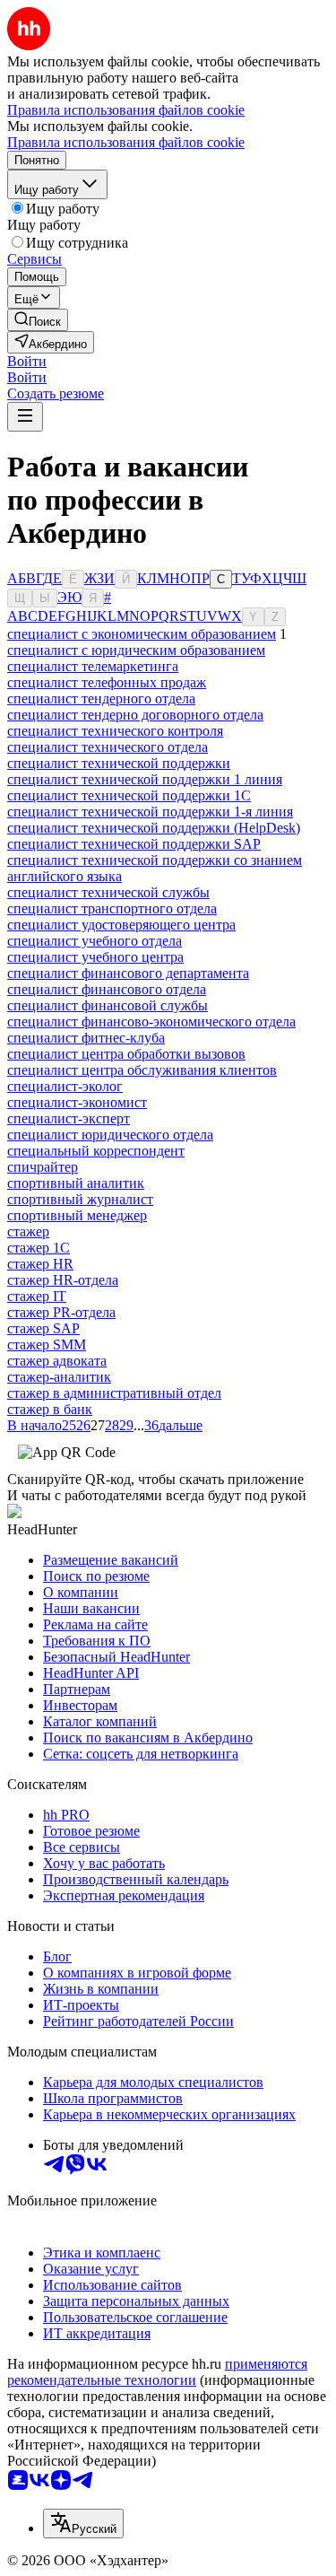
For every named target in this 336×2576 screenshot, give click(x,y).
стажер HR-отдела (63, 1280)
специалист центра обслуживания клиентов (142, 1070)
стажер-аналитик (59, 1377)
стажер (28, 1231)
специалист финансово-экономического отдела (151, 1022)
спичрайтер (43, 1167)
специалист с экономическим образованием (142, 634)
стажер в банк (50, 1409)
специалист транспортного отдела (112, 908)
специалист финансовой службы (108, 1005)
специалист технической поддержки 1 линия (145, 779)
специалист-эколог (65, 1086)
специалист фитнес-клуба (86, 1038)
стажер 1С (39, 1248)
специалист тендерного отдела (101, 699)
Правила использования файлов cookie (126, 142)
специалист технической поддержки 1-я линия (150, 812)
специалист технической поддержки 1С (129, 795)
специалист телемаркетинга (93, 666)
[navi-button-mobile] (25, 417)
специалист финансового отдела (107, 989)
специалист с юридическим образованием (136, 650)
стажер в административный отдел (114, 1393)
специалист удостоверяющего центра (121, 925)
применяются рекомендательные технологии (157, 2372)
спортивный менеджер (77, 1215)
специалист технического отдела (108, 747)
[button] (27, 361)
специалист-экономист (77, 1102)
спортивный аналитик (76, 1183)
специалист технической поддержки (119, 763)
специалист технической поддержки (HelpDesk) (154, 828)
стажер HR (40, 1264)
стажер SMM (47, 1345)
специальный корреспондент (96, 1151)
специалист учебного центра (95, 957)
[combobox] (83, 2524)
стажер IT (37, 1296)
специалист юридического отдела (110, 1135)
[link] (38, 320)
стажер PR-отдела (61, 1312)
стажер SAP (43, 1328)
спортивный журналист (80, 1199)
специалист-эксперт (69, 1118)
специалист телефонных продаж (107, 682)
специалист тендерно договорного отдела (135, 715)
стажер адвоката (57, 1361)
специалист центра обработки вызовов (126, 1054)
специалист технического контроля (115, 731)
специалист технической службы (108, 892)
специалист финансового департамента (128, 973)
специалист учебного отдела (95, 941)
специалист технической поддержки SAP (134, 844)
